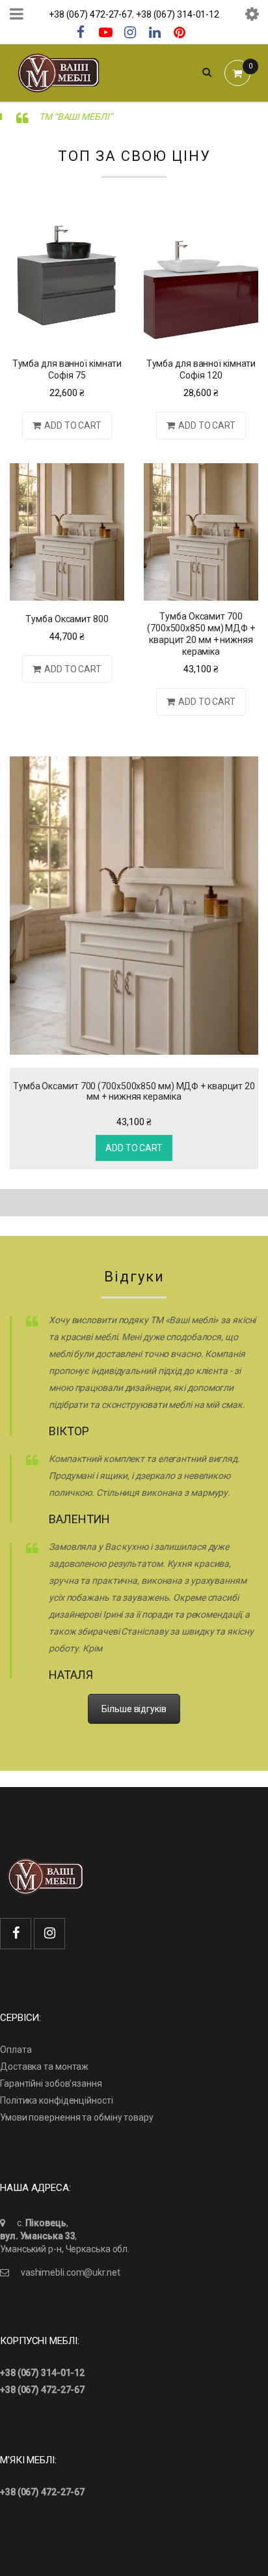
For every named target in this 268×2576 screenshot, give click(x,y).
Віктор (69, 1431)
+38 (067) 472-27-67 (90, 14)
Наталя (71, 1675)
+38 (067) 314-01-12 (178, 14)
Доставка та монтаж (44, 2067)
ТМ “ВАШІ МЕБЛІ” (76, 117)
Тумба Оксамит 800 (67, 619)
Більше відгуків (134, 1709)
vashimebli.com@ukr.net (71, 2272)
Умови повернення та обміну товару (77, 2117)
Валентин (79, 1519)
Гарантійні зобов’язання (51, 2083)
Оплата (16, 2050)
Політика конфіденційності (57, 2100)
